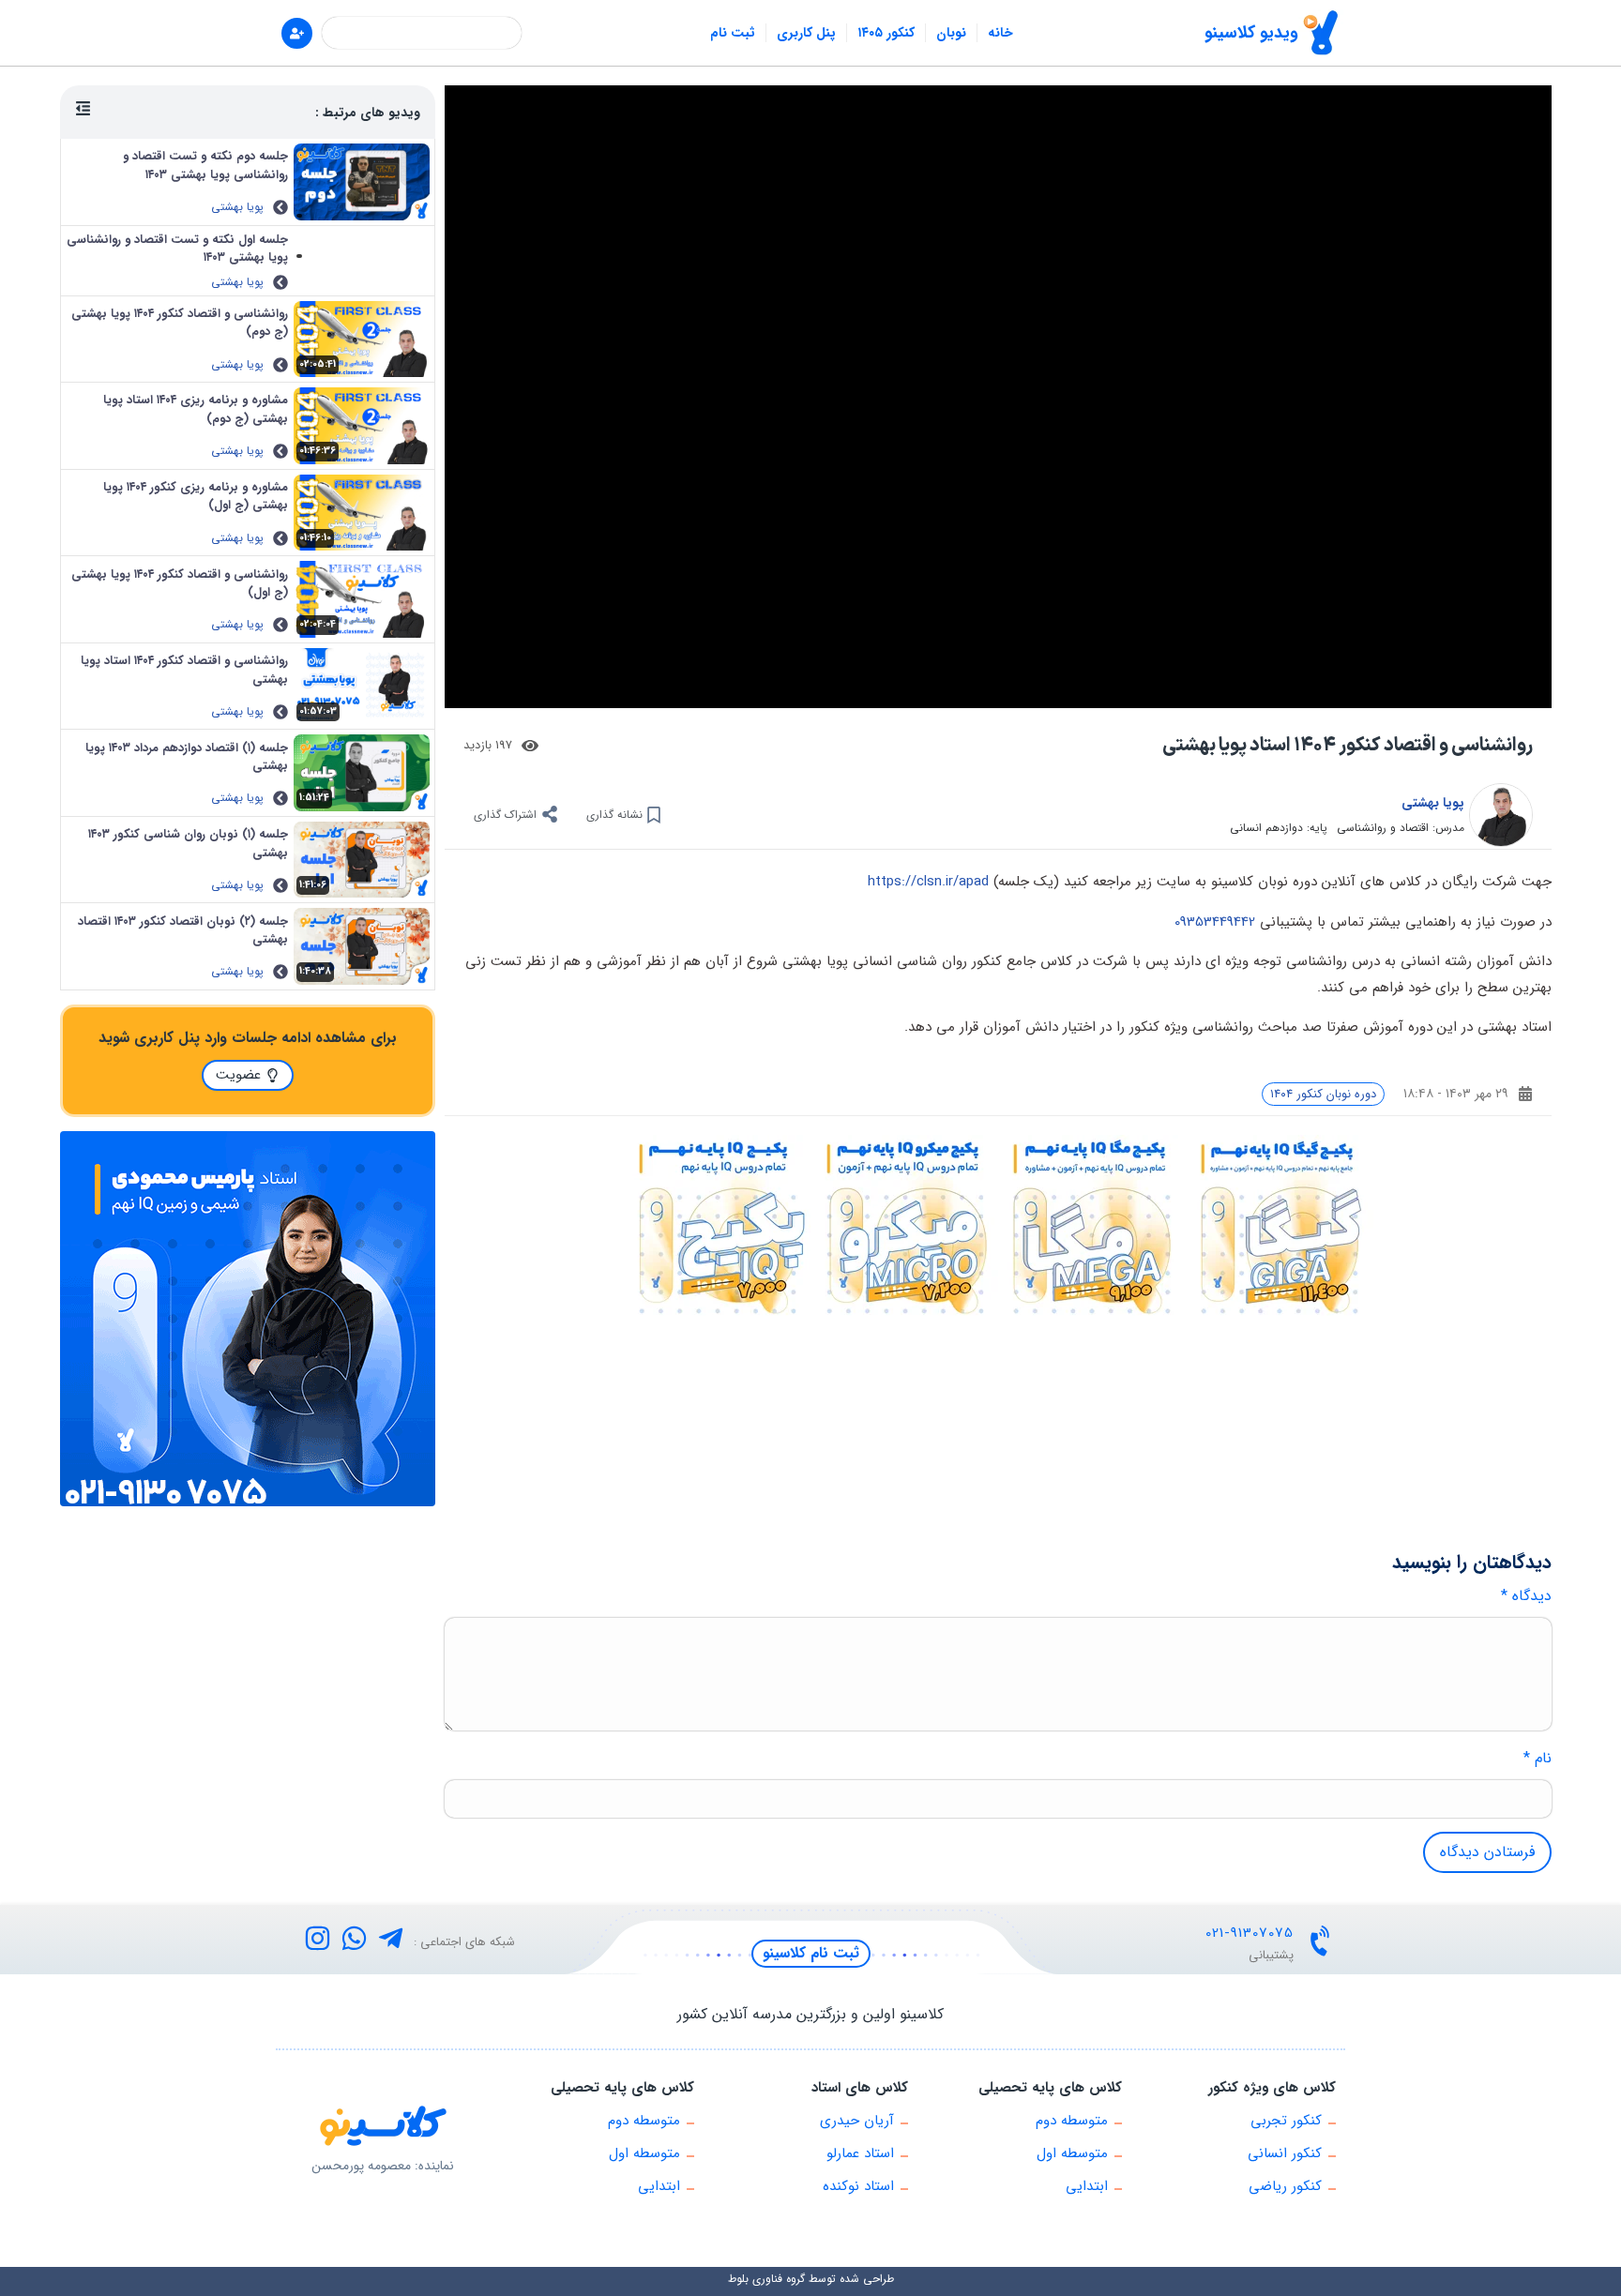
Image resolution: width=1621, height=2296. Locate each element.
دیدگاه (1526, 1596)
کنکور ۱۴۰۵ (886, 33)
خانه (1000, 33)
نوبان (951, 33)
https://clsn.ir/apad (928, 882)
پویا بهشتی (1433, 803)
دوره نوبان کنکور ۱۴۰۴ (1323, 1094)
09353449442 (1215, 922)
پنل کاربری (806, 33)
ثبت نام (733, 33)
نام (1538, 1759)
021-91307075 (1250, 1933)
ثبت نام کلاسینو (811, 1953)
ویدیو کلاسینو (1251, 33)
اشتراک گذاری (505, 815)
